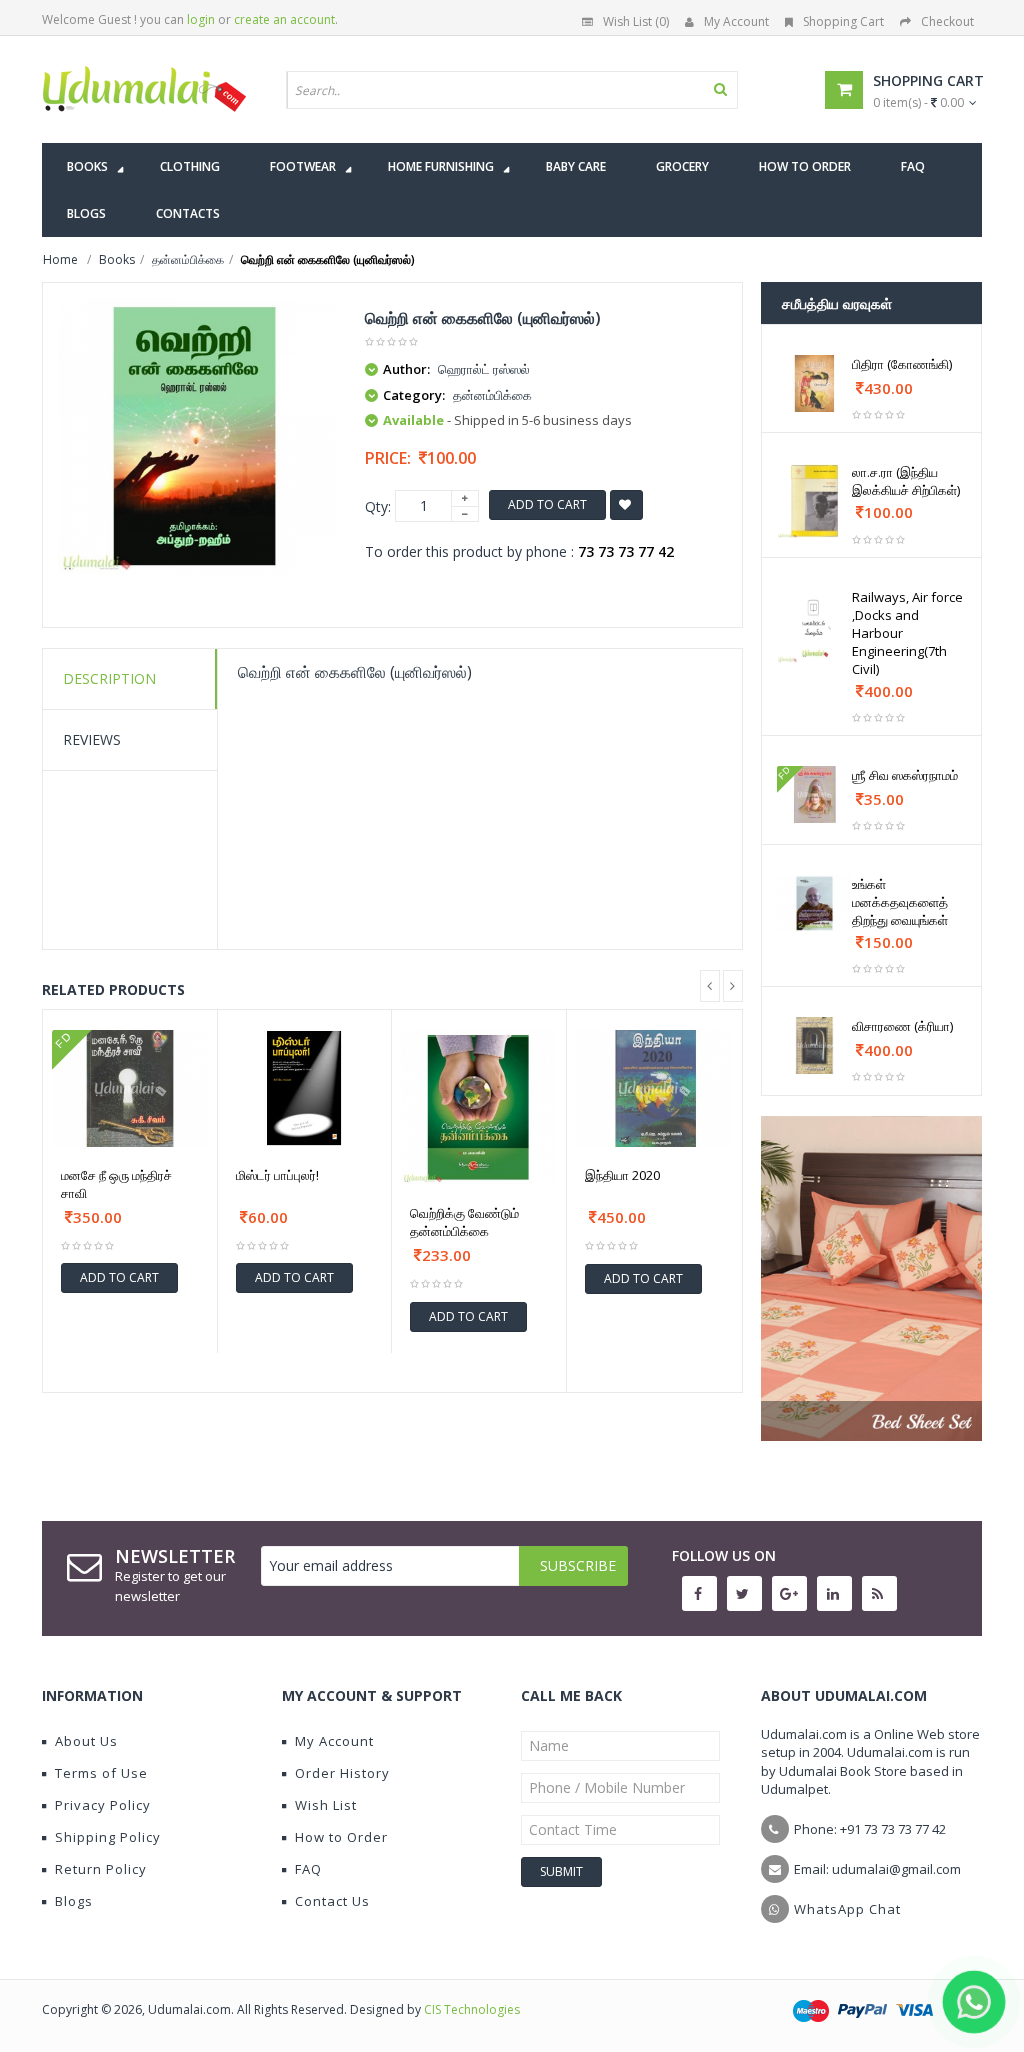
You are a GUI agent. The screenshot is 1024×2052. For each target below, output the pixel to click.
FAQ (308, 1869)
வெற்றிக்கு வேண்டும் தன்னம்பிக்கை (464, 1222)
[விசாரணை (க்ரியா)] (815, 1045)
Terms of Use (101, 1773)
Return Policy (101, 1869)
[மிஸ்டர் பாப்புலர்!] (305, 1088)
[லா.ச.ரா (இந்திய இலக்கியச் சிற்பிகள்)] (815, 501)
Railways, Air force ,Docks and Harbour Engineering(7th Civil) (907, 633)
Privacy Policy (103, 1805)
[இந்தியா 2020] (654, 1089)
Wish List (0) (636, 21)
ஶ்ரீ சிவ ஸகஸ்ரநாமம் (905, 775)
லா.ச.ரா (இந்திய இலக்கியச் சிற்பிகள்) (906, 481)
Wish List (326, 1805)
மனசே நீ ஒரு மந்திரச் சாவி (116, 1184)
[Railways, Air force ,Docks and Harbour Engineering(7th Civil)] (815, 626)
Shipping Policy (108, 1837)
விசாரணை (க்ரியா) (902, 1026)
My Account (736, 21)
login (201, 19)
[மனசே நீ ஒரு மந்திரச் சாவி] (130, 1088)
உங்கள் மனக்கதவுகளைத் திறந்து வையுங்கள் (900, 902)
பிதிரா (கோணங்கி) (902, 364)
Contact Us (332, 1901)
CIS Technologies (472, 2009)
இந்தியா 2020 (622, 1175)
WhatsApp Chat (847, 1909)
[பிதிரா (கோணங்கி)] (815, 383)
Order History (342, 1773)
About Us (86, 1741)
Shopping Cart (843, 21)
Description (109, 678)
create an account (284, 19)
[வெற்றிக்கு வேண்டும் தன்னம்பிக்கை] (479, 1108)
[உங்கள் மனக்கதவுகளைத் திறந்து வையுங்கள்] (815, 903)
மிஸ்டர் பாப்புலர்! (277, 1175)
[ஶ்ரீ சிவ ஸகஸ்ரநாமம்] (815, 794)
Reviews (92, 739)
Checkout (947, 21)
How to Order (341, 1837)
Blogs (74, 1901)
